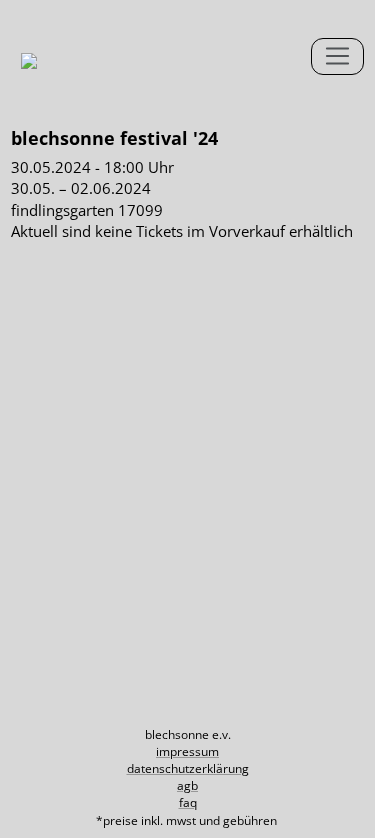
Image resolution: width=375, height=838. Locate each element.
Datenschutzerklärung (188, 768)
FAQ (188, 802)
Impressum (187, 751)
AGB (187, 785)
